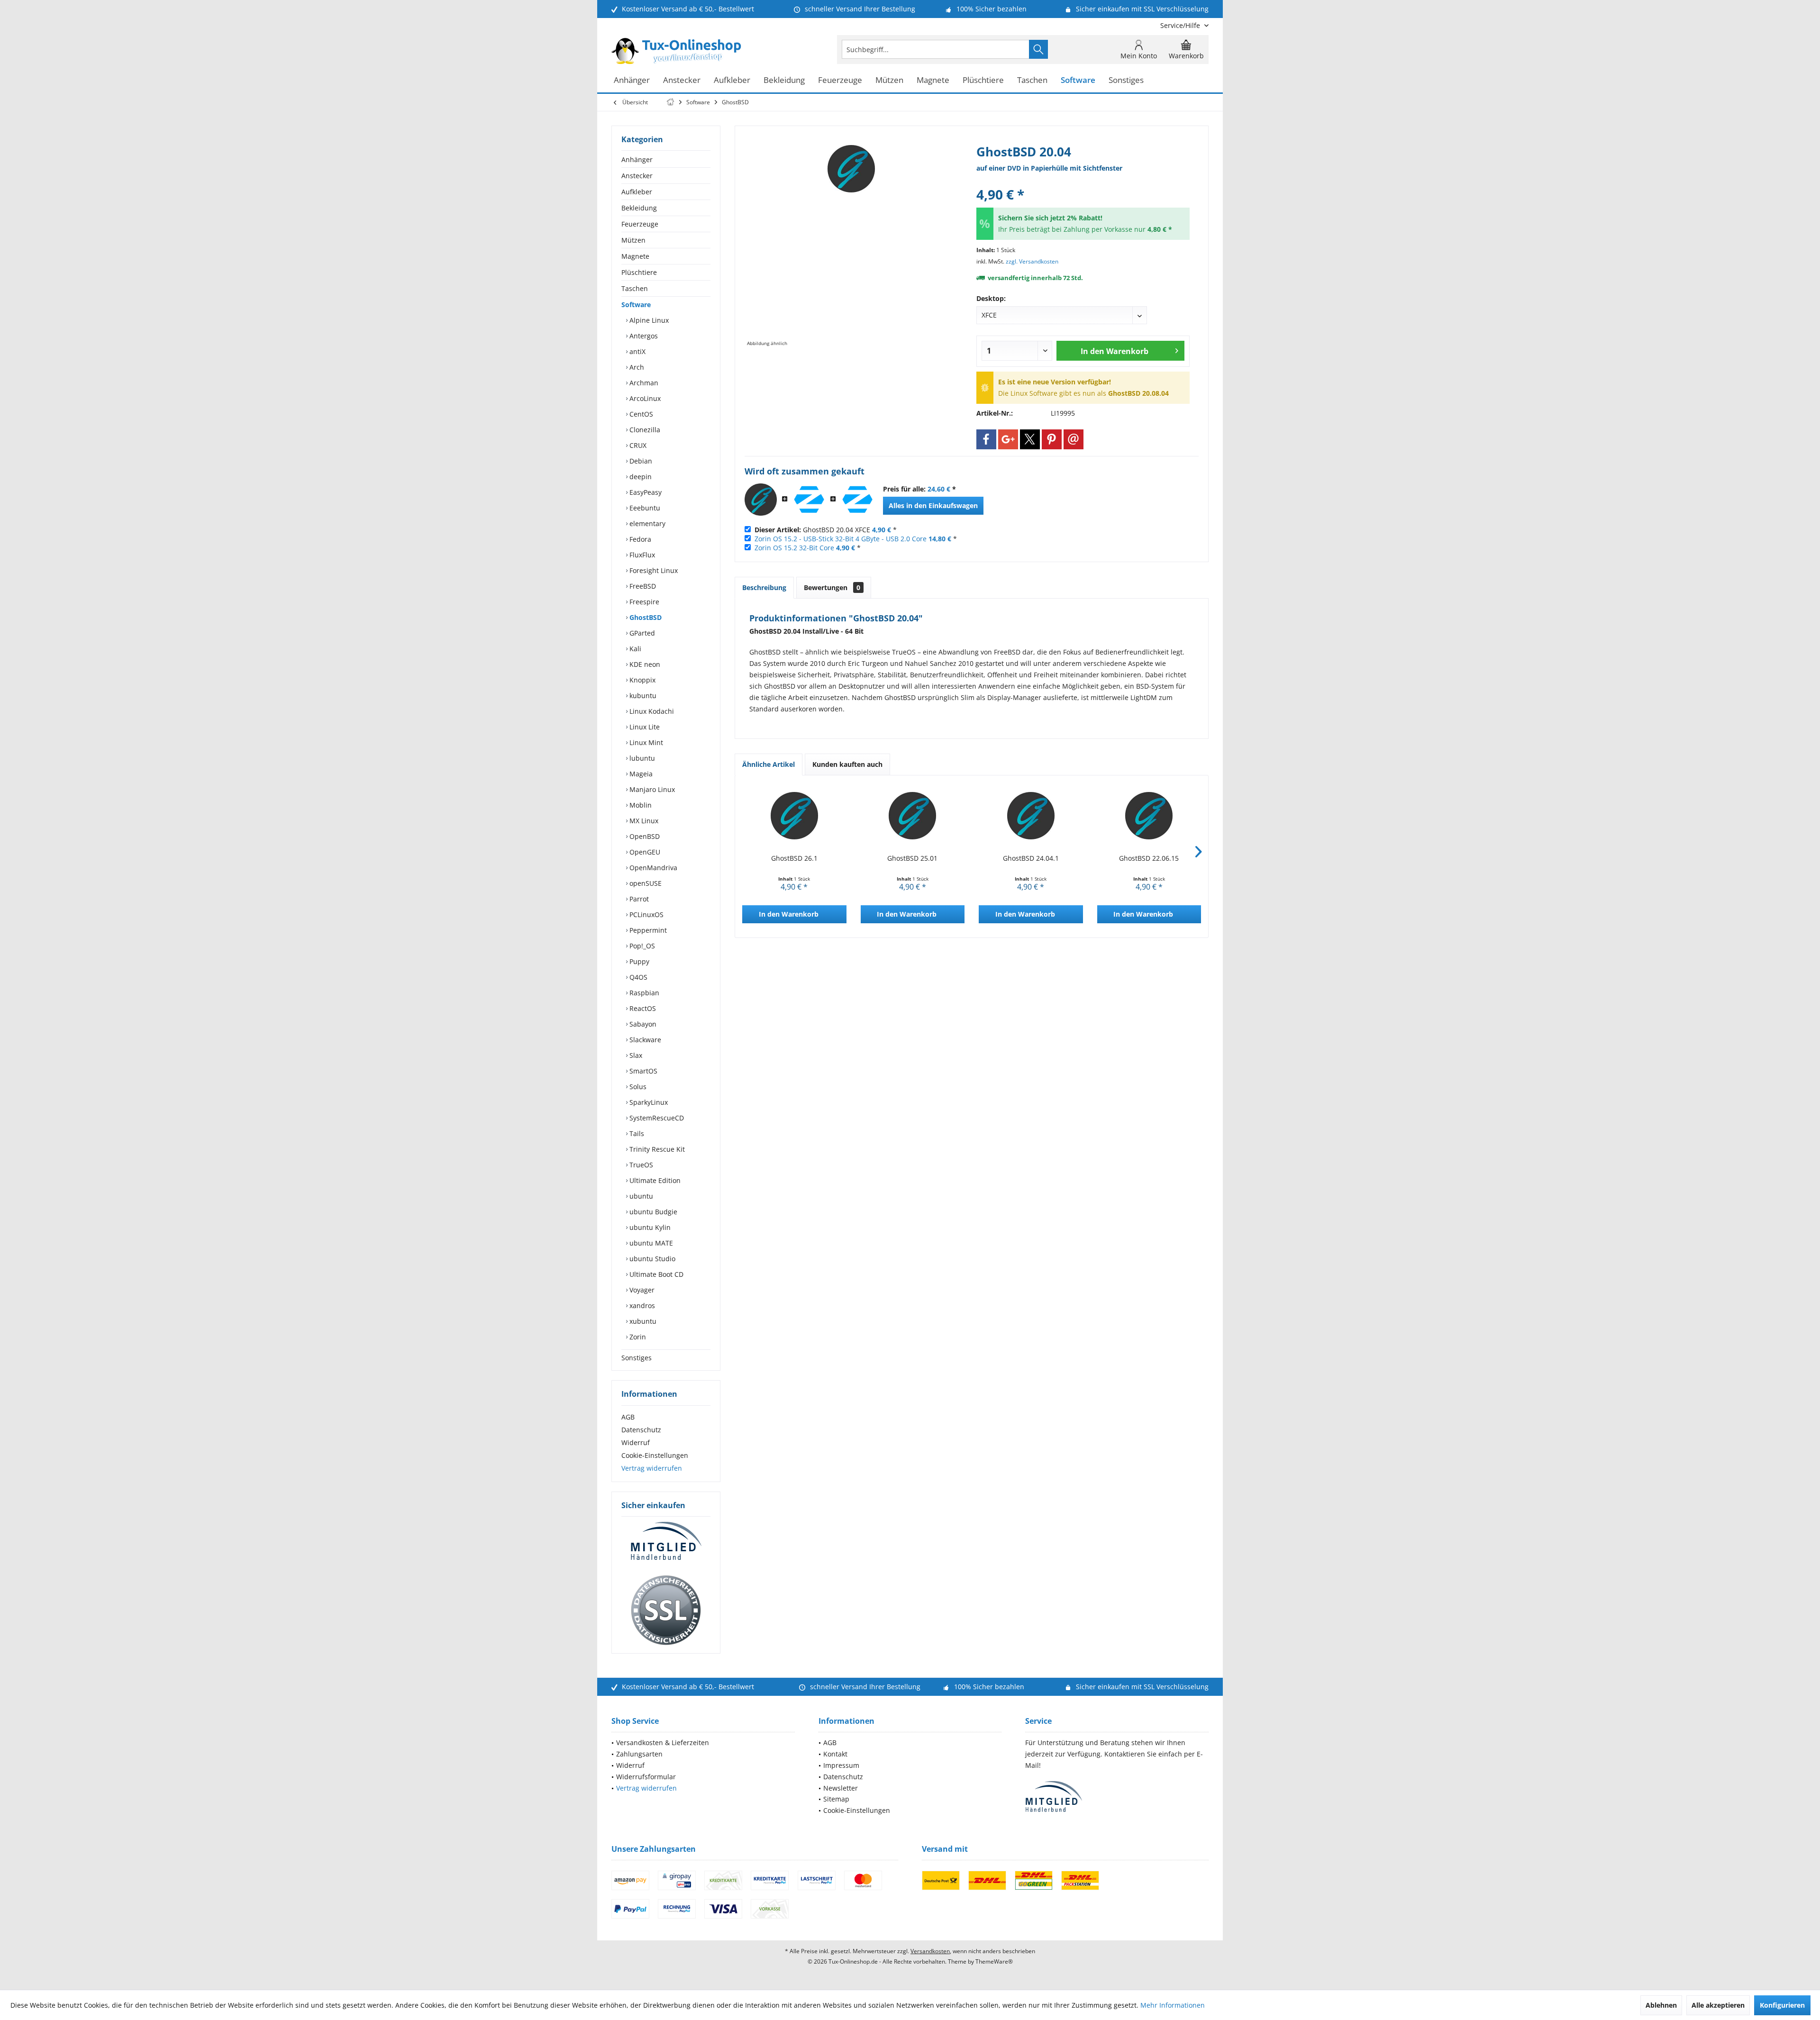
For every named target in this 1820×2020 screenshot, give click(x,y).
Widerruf (636, 1442)
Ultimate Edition (654, 1180)
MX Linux (643, 821)
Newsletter (841, 1788)
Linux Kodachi (651, 711)
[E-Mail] (1074, 439)
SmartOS (642, 1071)
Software (636, 305)
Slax (635, 1055)
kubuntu (642, 696)
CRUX (637, 445)
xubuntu (642, 1321)
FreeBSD (642, 586)
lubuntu (641, 758)
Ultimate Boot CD (655, 1274)
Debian (640, 461)
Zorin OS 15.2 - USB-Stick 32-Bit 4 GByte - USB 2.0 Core (841, 539)
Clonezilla (644, 430)
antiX (637, 351)
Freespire (643, 602)
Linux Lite (644, 727)
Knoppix (642, 680)
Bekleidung (639, 208)
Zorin (637, 1337)
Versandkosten (930, 1951)
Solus (637, 1087)
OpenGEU (644, 852)
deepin (640, 477)
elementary (646, 523)
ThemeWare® (994, 1961)
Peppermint (647, 930)
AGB (628, 1417)
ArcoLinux (644, 398)
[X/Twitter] (1030, 439)
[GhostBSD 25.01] (913, 816)
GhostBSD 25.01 (912, 858)
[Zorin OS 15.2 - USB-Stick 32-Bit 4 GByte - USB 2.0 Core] (809, 500)
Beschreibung (764, 587)
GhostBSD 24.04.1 (1031, 858)
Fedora (639, 539)
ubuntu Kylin (649, 1227)
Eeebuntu (644, 508)
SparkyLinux (648, 1102)
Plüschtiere (639, 272)
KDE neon (644, 664)
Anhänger (637, 159)
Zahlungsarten (639, 1754)
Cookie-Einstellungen (655, 1455)
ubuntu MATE (650, 1243)
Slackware (644, 1040)
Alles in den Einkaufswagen (933, 505)
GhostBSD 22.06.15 (1149, 858)
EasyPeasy (645, 492)
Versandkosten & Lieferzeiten (663, 1742)
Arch (636, 367)
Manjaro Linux (651, 789)
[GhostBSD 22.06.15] (1149, 816)
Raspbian (643, 993)
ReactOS (642, 1008)
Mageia (640, 774)
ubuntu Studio (651, 1259)
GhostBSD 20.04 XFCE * (826, 530)
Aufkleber (637, 192)
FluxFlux (641, 555)
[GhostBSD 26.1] (794, 816)
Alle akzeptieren (1718, 2005)
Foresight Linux (653, 570)
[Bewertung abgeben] (1083, 182)
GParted (641, 633)
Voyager (641, 1290)
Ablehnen (1661, 2005)
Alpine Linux (648, 320)
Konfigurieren (1782, 2005)
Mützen (633, 240)
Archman (643, 383)
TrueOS (640, 1165)
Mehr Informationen (1173, 2005)
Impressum (841, 1765)
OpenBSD (644, 836)
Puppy (638, 961)
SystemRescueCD (656, 1118)
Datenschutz (641, 1430)
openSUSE (645, 883)
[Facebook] (986, 439)
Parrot (638, 899)
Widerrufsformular (646, 1777)
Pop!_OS (641, 946)
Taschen (635, 288)
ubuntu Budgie (652, 1212)
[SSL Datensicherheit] (666, 1611)
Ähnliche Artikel (769, 764)
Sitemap (836, 1799)
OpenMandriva (652, 868)
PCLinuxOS (646, 914)
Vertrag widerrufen (652, 1468)
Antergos (643, 336)
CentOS (640, 414)
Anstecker (637, 176)
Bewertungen (832, 587)
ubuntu (640, 1196)
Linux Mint (645, 742)
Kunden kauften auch (847, 764)
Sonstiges (637, 1358)
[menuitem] (1181, 25)
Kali (634, 649)
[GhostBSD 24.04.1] (1031, 816)
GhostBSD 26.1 (794, 858)
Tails (636, 1133)
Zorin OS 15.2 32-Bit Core (794, 548)
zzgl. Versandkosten (1032, 261)
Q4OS (637, 977)
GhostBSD (645, 617)
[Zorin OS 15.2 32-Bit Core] (857, 500)
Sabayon (642, 1024)
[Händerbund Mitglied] (666, 1541)
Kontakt (835, 1754)
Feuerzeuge (640, 224)
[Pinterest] (1052, 439)
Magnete (635, 256)
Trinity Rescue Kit (656, 1149)
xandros (641, 1306)
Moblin (640, 805)
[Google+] (1008, 439)
